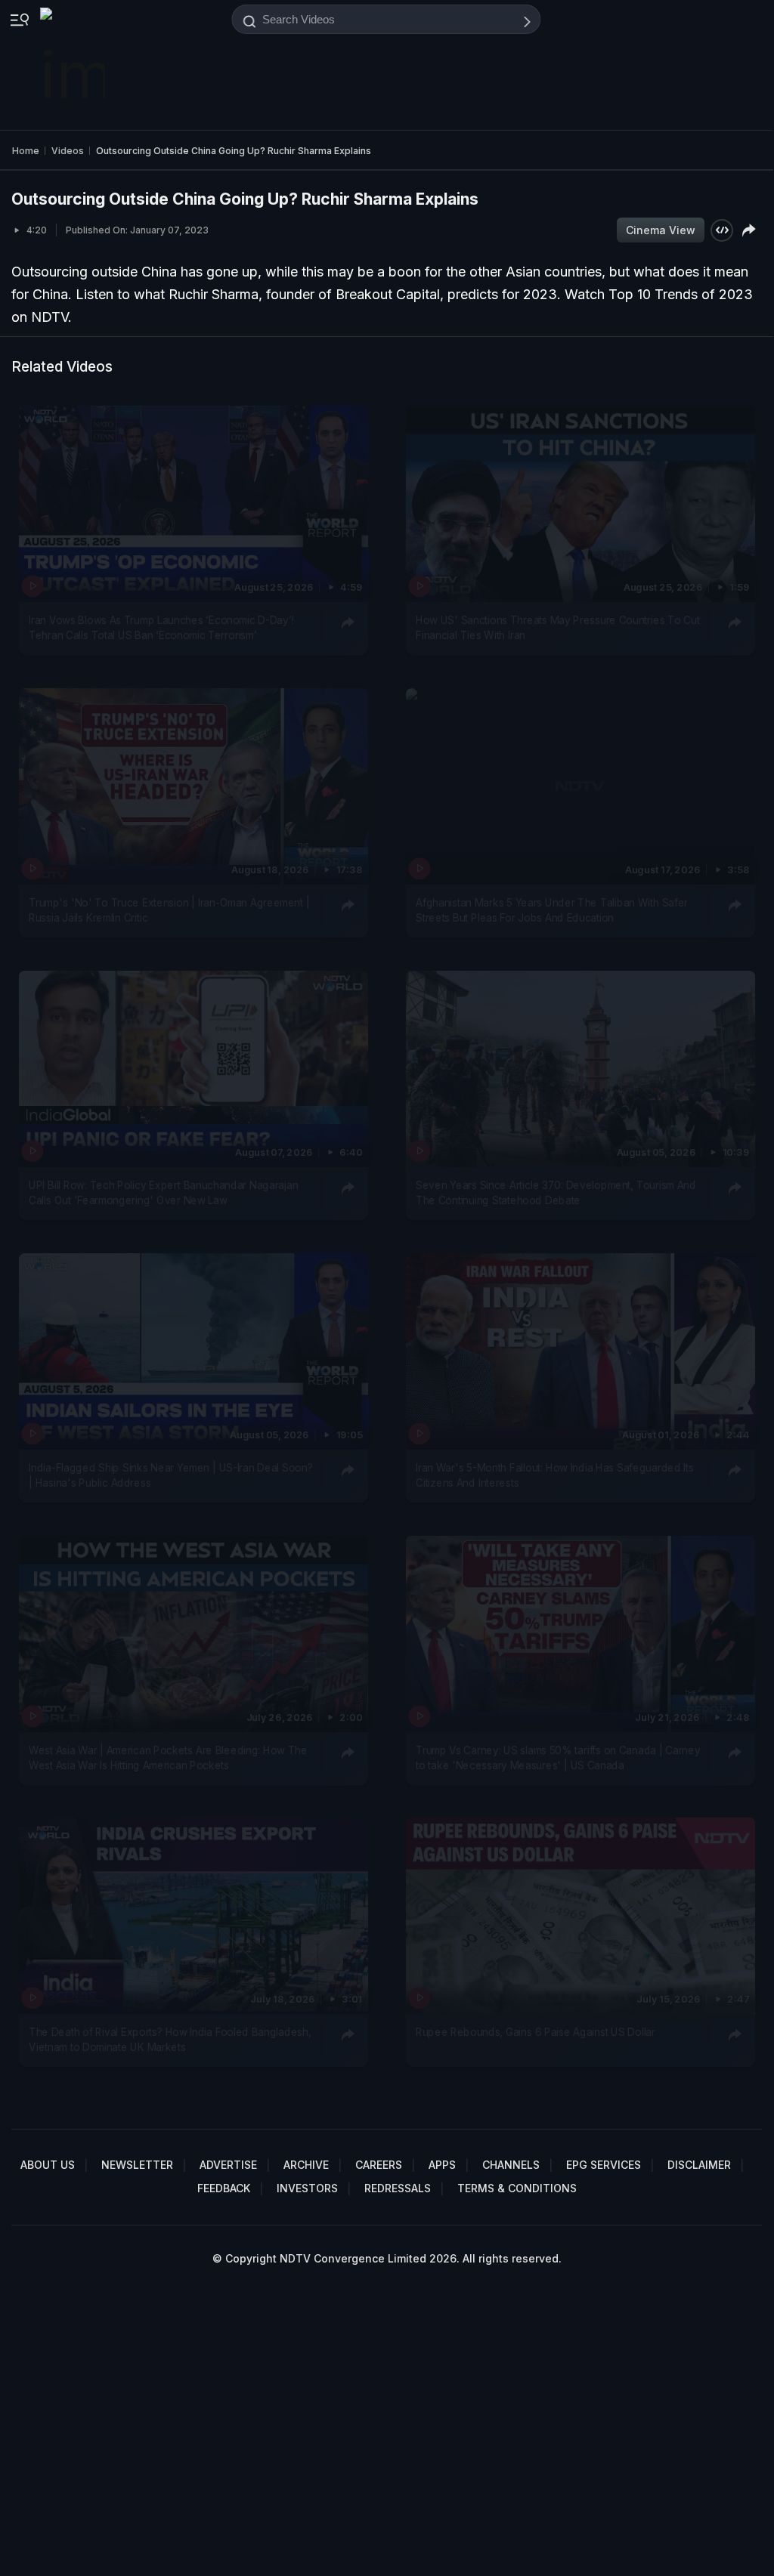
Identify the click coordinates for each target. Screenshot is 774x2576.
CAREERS (379, 2165)
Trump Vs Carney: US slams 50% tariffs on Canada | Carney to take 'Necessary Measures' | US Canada (558, 1757)
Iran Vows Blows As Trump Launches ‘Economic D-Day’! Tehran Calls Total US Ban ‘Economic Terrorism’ (161, 627)
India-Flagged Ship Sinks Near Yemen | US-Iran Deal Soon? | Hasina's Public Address (170, 1475)
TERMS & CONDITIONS (517, 2188)
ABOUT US (48, 2165)
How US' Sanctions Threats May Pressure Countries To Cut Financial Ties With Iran (557, 627)
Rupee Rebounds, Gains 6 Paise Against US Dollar (536, 2032)
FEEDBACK (224, 2188)
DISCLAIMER (699, 2165)
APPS (442, 2165)
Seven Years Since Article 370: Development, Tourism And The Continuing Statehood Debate (556, 1192)
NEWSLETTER (137, 2165)
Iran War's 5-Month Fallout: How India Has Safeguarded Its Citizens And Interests (555, 1475)
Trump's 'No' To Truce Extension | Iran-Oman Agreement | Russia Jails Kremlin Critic (169, 910)
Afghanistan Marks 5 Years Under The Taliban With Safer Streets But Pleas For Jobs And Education (552, 910)
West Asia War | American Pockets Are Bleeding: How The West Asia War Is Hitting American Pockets (168, 1757)
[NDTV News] (74, 65)
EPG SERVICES (604, 2165)
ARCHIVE (306, 2165)
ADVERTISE (228, 2165)
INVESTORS (307, 2188)
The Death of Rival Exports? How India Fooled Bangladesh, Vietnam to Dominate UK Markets (170, 2040)
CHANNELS (511, 2165)
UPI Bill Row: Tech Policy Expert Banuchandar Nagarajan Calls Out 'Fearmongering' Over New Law (163, 1192)
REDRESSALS (398, 2188)
